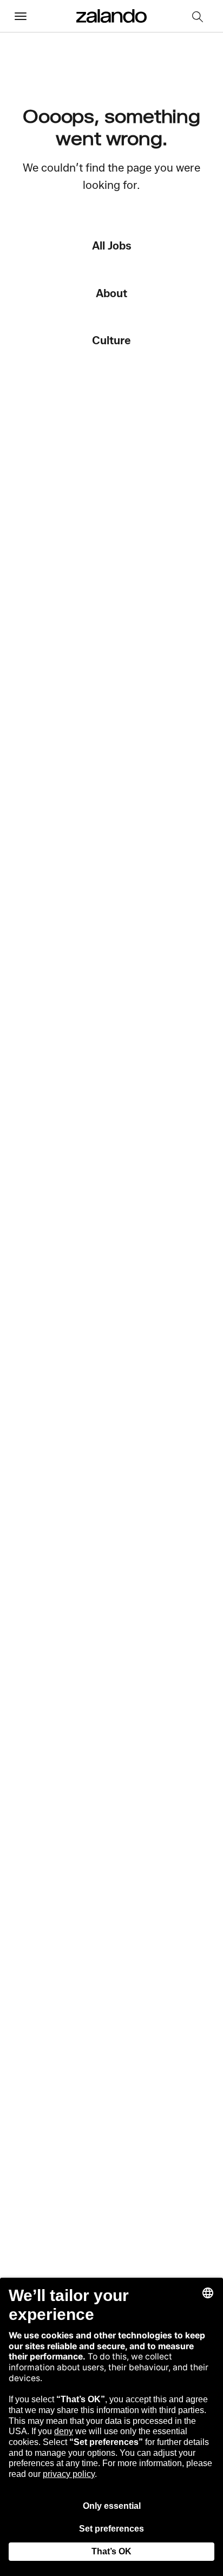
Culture (111, 340)
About (111, 293)
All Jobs (112, 245)
